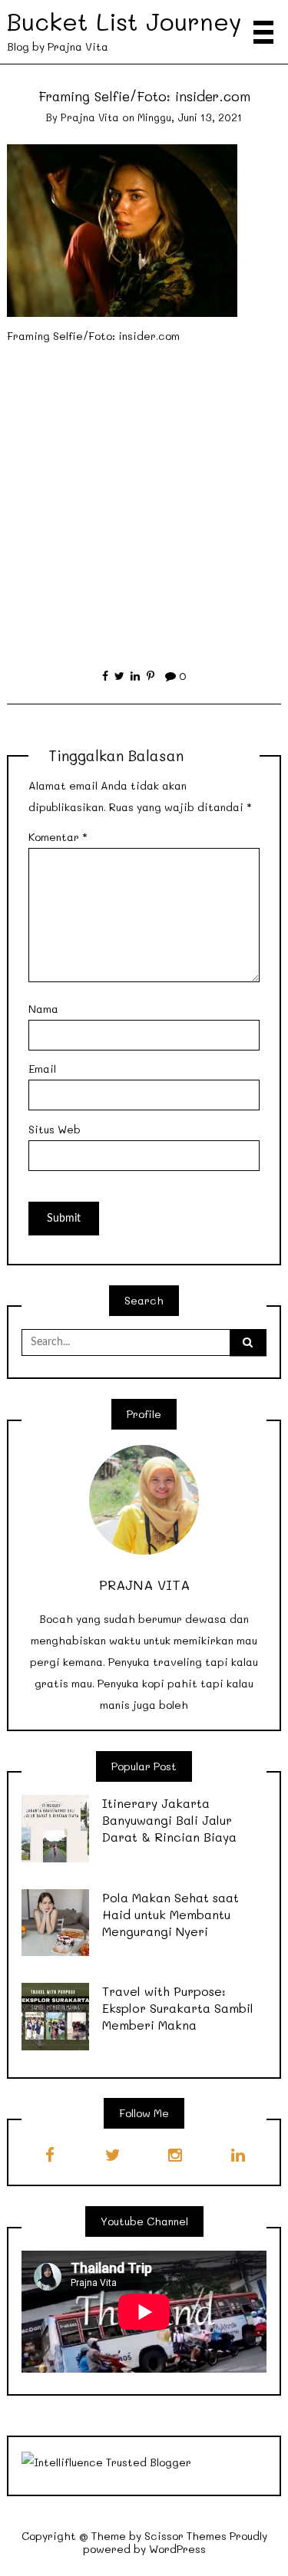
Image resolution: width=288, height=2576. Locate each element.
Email (42, 1069)
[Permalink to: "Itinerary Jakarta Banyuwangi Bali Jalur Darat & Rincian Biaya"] (55, 1827)
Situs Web (55, 1129)
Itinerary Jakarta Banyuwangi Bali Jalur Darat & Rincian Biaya (169, 1820)
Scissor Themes (185, 2536)
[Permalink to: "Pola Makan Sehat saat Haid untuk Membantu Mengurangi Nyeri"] (55, 1921)
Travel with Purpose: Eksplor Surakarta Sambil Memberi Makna (178, 2008)
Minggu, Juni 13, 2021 (190, 117)
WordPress (177, 2549)
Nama (43, 1009)
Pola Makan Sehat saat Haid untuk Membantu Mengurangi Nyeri (170, 1914)
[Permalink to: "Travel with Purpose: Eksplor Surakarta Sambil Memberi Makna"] (55, 2015)
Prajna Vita (90, 117)
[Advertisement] (144, 498)
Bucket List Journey (124, 21)
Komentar (58, 837)
